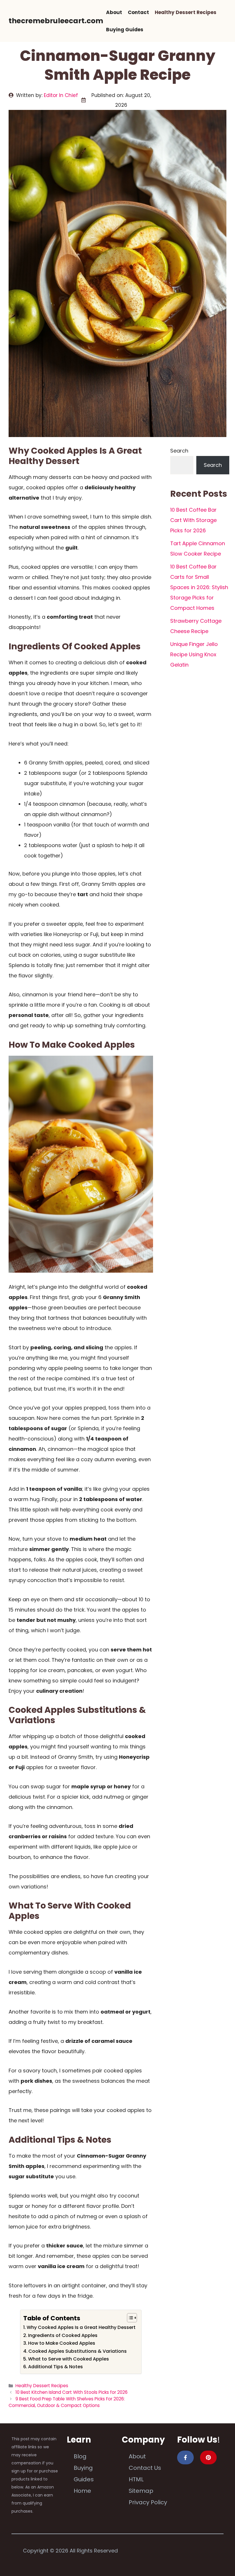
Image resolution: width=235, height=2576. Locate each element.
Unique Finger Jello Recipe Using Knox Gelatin (194, 654)
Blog (80, 2456)
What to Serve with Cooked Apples (68, 2359)
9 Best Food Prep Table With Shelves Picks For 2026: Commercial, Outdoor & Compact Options (67, 2402)
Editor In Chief (61, 95)
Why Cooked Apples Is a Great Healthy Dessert (81, 2327)
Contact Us (145, 2468)
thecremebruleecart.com (56, 21)
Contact (138, 12)
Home (82, 2491)
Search (179, 451)
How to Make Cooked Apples (62, 2343)
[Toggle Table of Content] (129, 2318)
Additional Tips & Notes (55, 2367)
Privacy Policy (148, 2502)
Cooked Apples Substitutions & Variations (78, 2351)
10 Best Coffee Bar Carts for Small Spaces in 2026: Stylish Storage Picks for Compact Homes (199, 587)
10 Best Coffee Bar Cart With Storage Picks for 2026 (193, 520)
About (114, 12)
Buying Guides (125, 30)
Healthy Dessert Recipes (186, 12)
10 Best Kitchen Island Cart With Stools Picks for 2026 (72, 2392)
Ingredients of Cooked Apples (63, 2335)
